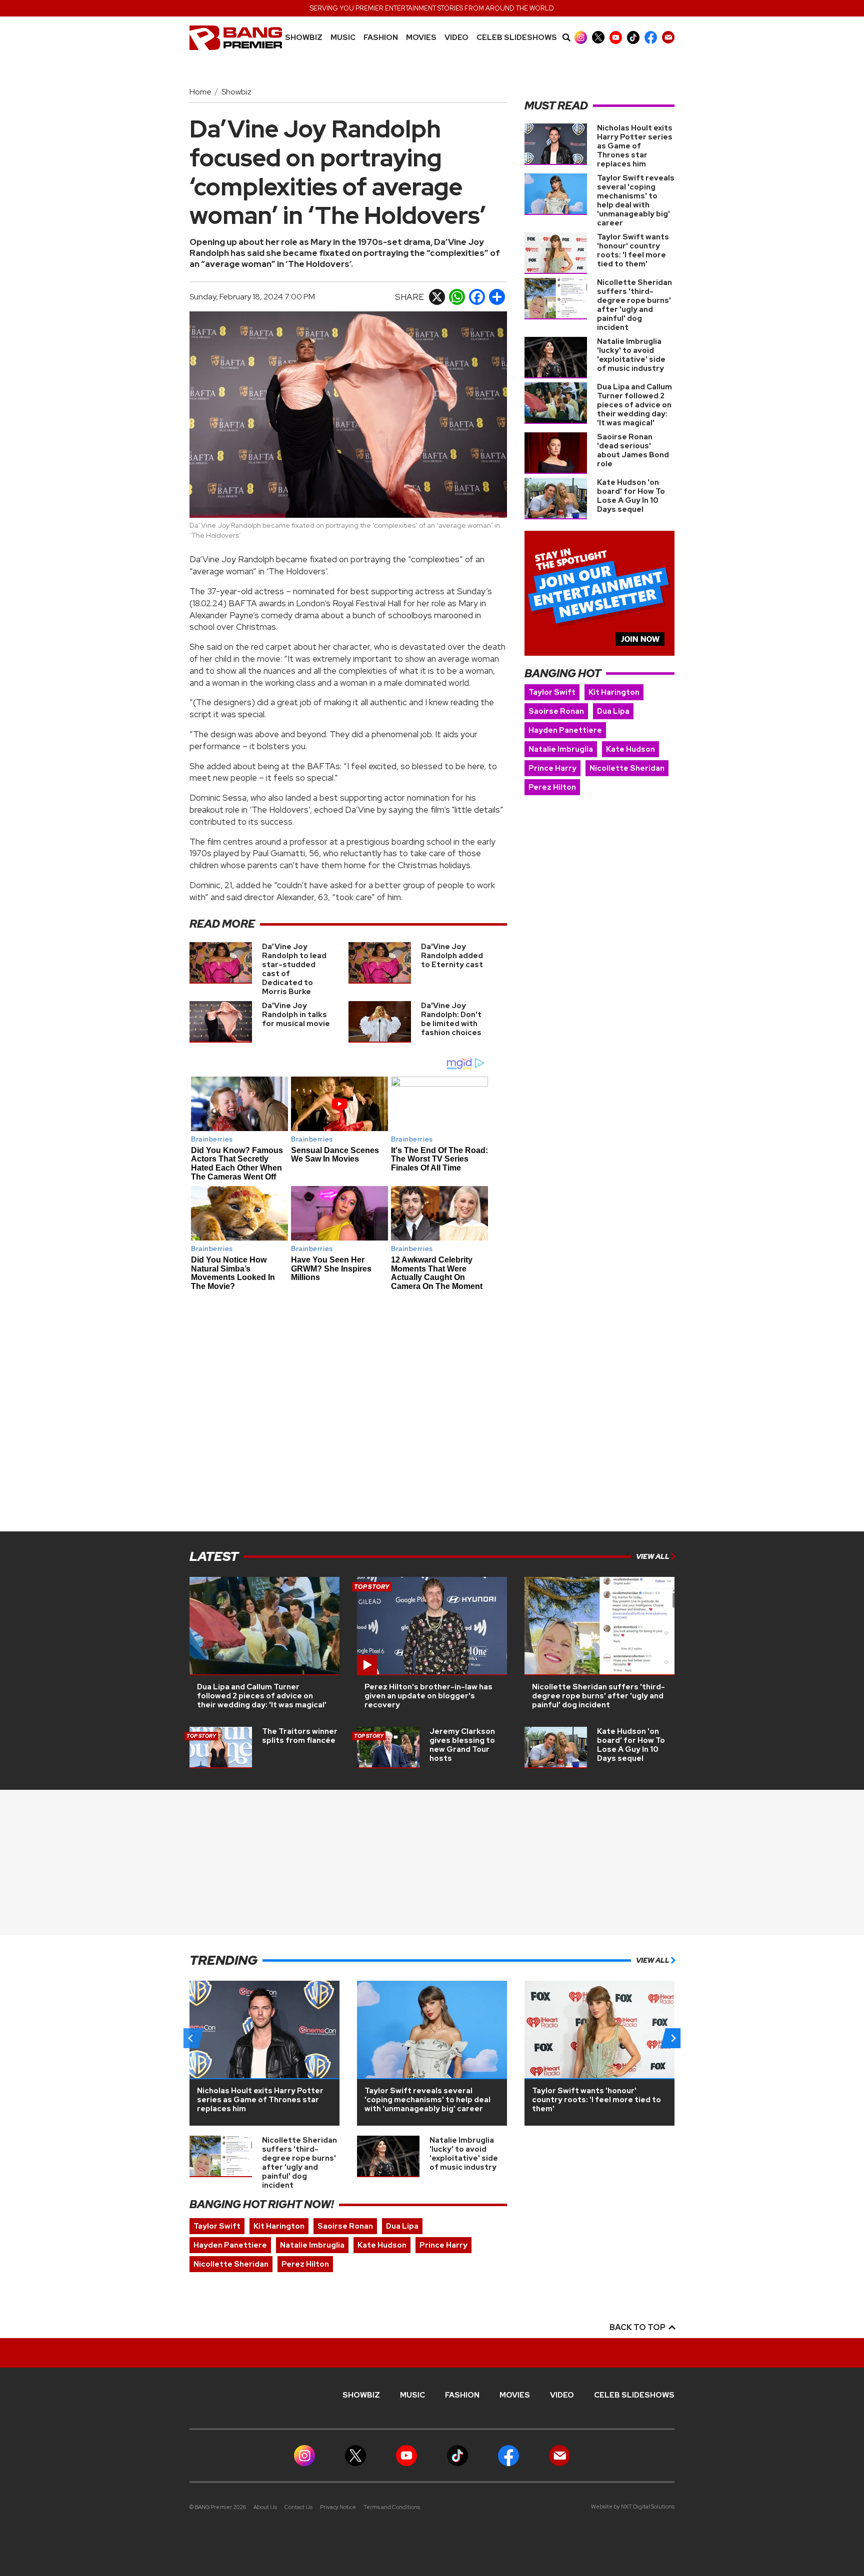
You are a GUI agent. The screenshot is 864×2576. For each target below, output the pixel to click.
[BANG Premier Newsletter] (668, 37)
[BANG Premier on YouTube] (616, 37)
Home (200, 92)
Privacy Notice (338, 2507)
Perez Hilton (552, 787)
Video (456, 38)
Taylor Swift (552, 692)
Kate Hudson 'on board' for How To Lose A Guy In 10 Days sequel (631, 496)
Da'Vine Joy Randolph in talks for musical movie (296, 1015)
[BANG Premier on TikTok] (633, 37)
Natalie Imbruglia (561, 749)
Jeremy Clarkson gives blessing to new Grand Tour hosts (462, 1745)
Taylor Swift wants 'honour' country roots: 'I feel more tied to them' (633, 250)
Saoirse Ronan (556, 711)
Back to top (638, 2327)
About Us (265, 2507)
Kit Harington (614, 692)
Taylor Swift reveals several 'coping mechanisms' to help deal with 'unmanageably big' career (636, 200)
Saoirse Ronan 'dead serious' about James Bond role (633, 450)
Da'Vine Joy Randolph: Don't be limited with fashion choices (451, 1019)
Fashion (381, 38)
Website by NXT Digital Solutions (633, 2507)
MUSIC (343, 38)
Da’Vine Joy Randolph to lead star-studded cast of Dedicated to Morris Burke (294, 969)
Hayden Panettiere (565, 730)
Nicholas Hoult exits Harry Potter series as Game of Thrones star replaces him (635, 146)
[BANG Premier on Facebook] (651, 37)
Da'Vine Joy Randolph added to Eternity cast (452, 956)
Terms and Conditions (392, 2507)
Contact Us (298, 2507)
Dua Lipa (613, 711)
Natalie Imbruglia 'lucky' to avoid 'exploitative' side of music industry (631, 355)
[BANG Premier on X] (598, 37)
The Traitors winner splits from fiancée (300, 1736)
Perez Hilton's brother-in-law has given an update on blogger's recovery (428, 1696)
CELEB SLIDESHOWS (517, 38)
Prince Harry (552, 768)
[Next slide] (673, 2038)
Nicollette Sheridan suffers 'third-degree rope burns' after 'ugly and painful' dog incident (634, 305)
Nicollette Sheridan (627, 768)
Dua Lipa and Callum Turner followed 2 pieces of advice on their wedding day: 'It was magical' (634, 405)
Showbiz (304, 38)
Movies (421, 38)
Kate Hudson (630, 749)
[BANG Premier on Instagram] (581, 37)
